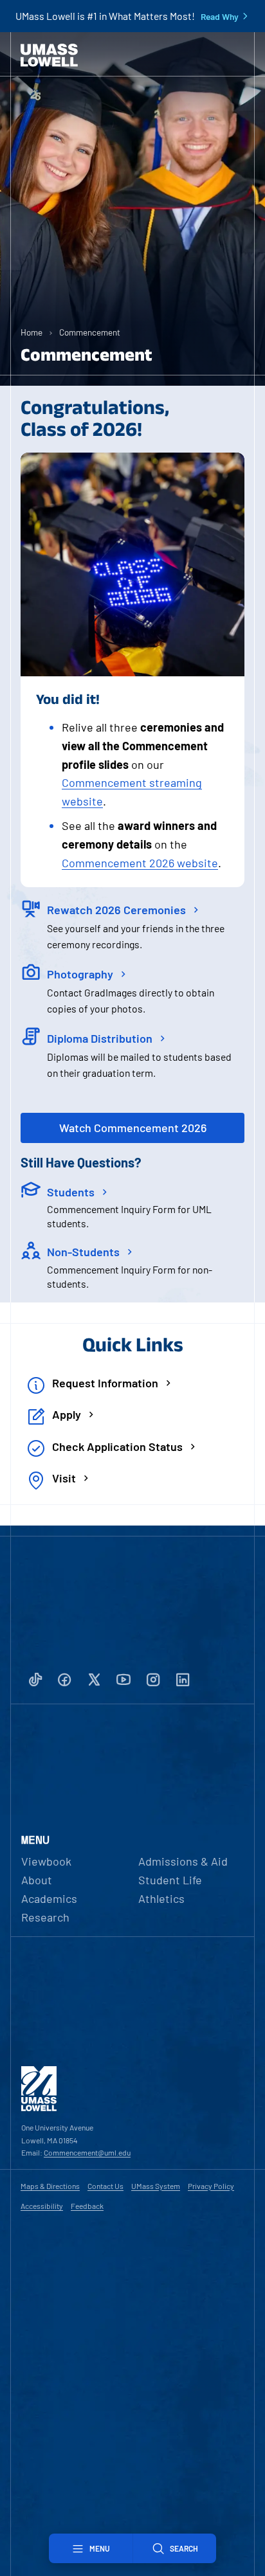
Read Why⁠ (220, 17)
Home (32, 332)
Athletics (161, 1898)
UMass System (156, 2186)
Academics (49, 1898)
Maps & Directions (50, 2186)
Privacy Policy (211, 2186)
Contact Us (105, 2186)
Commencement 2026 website (140, 863)
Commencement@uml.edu (87, 2152)
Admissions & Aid (183, 1861)
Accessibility (42, 2206)
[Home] (49, 55)
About (37, 1880)
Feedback (87, 2206)
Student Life (170, 1880)
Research (45, 1917)
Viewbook (46, 1861)
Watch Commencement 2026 (133, 1128)
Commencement (90, 332)
